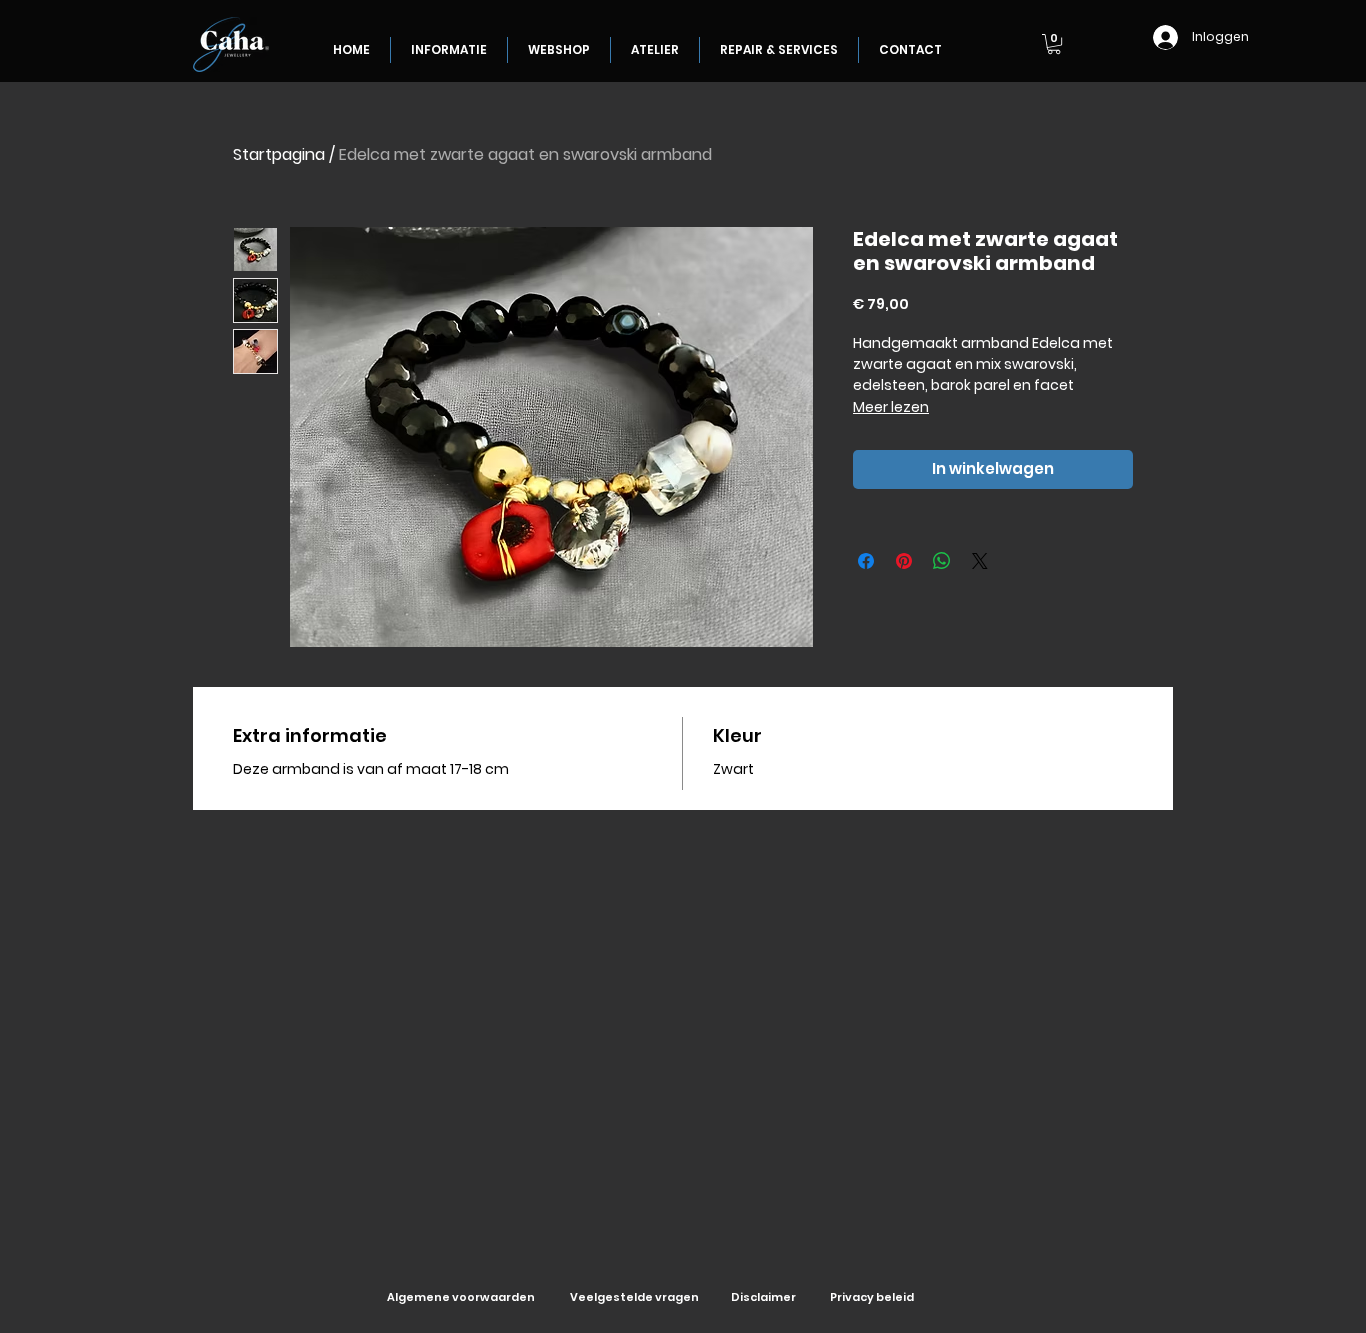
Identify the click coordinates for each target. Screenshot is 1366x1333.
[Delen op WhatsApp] (942, 561)
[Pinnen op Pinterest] (904, 561)
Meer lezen (891, 407)
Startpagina (279, 154)
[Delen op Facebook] (866, 561)
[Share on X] (980, 561)
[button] (1054, 44)
